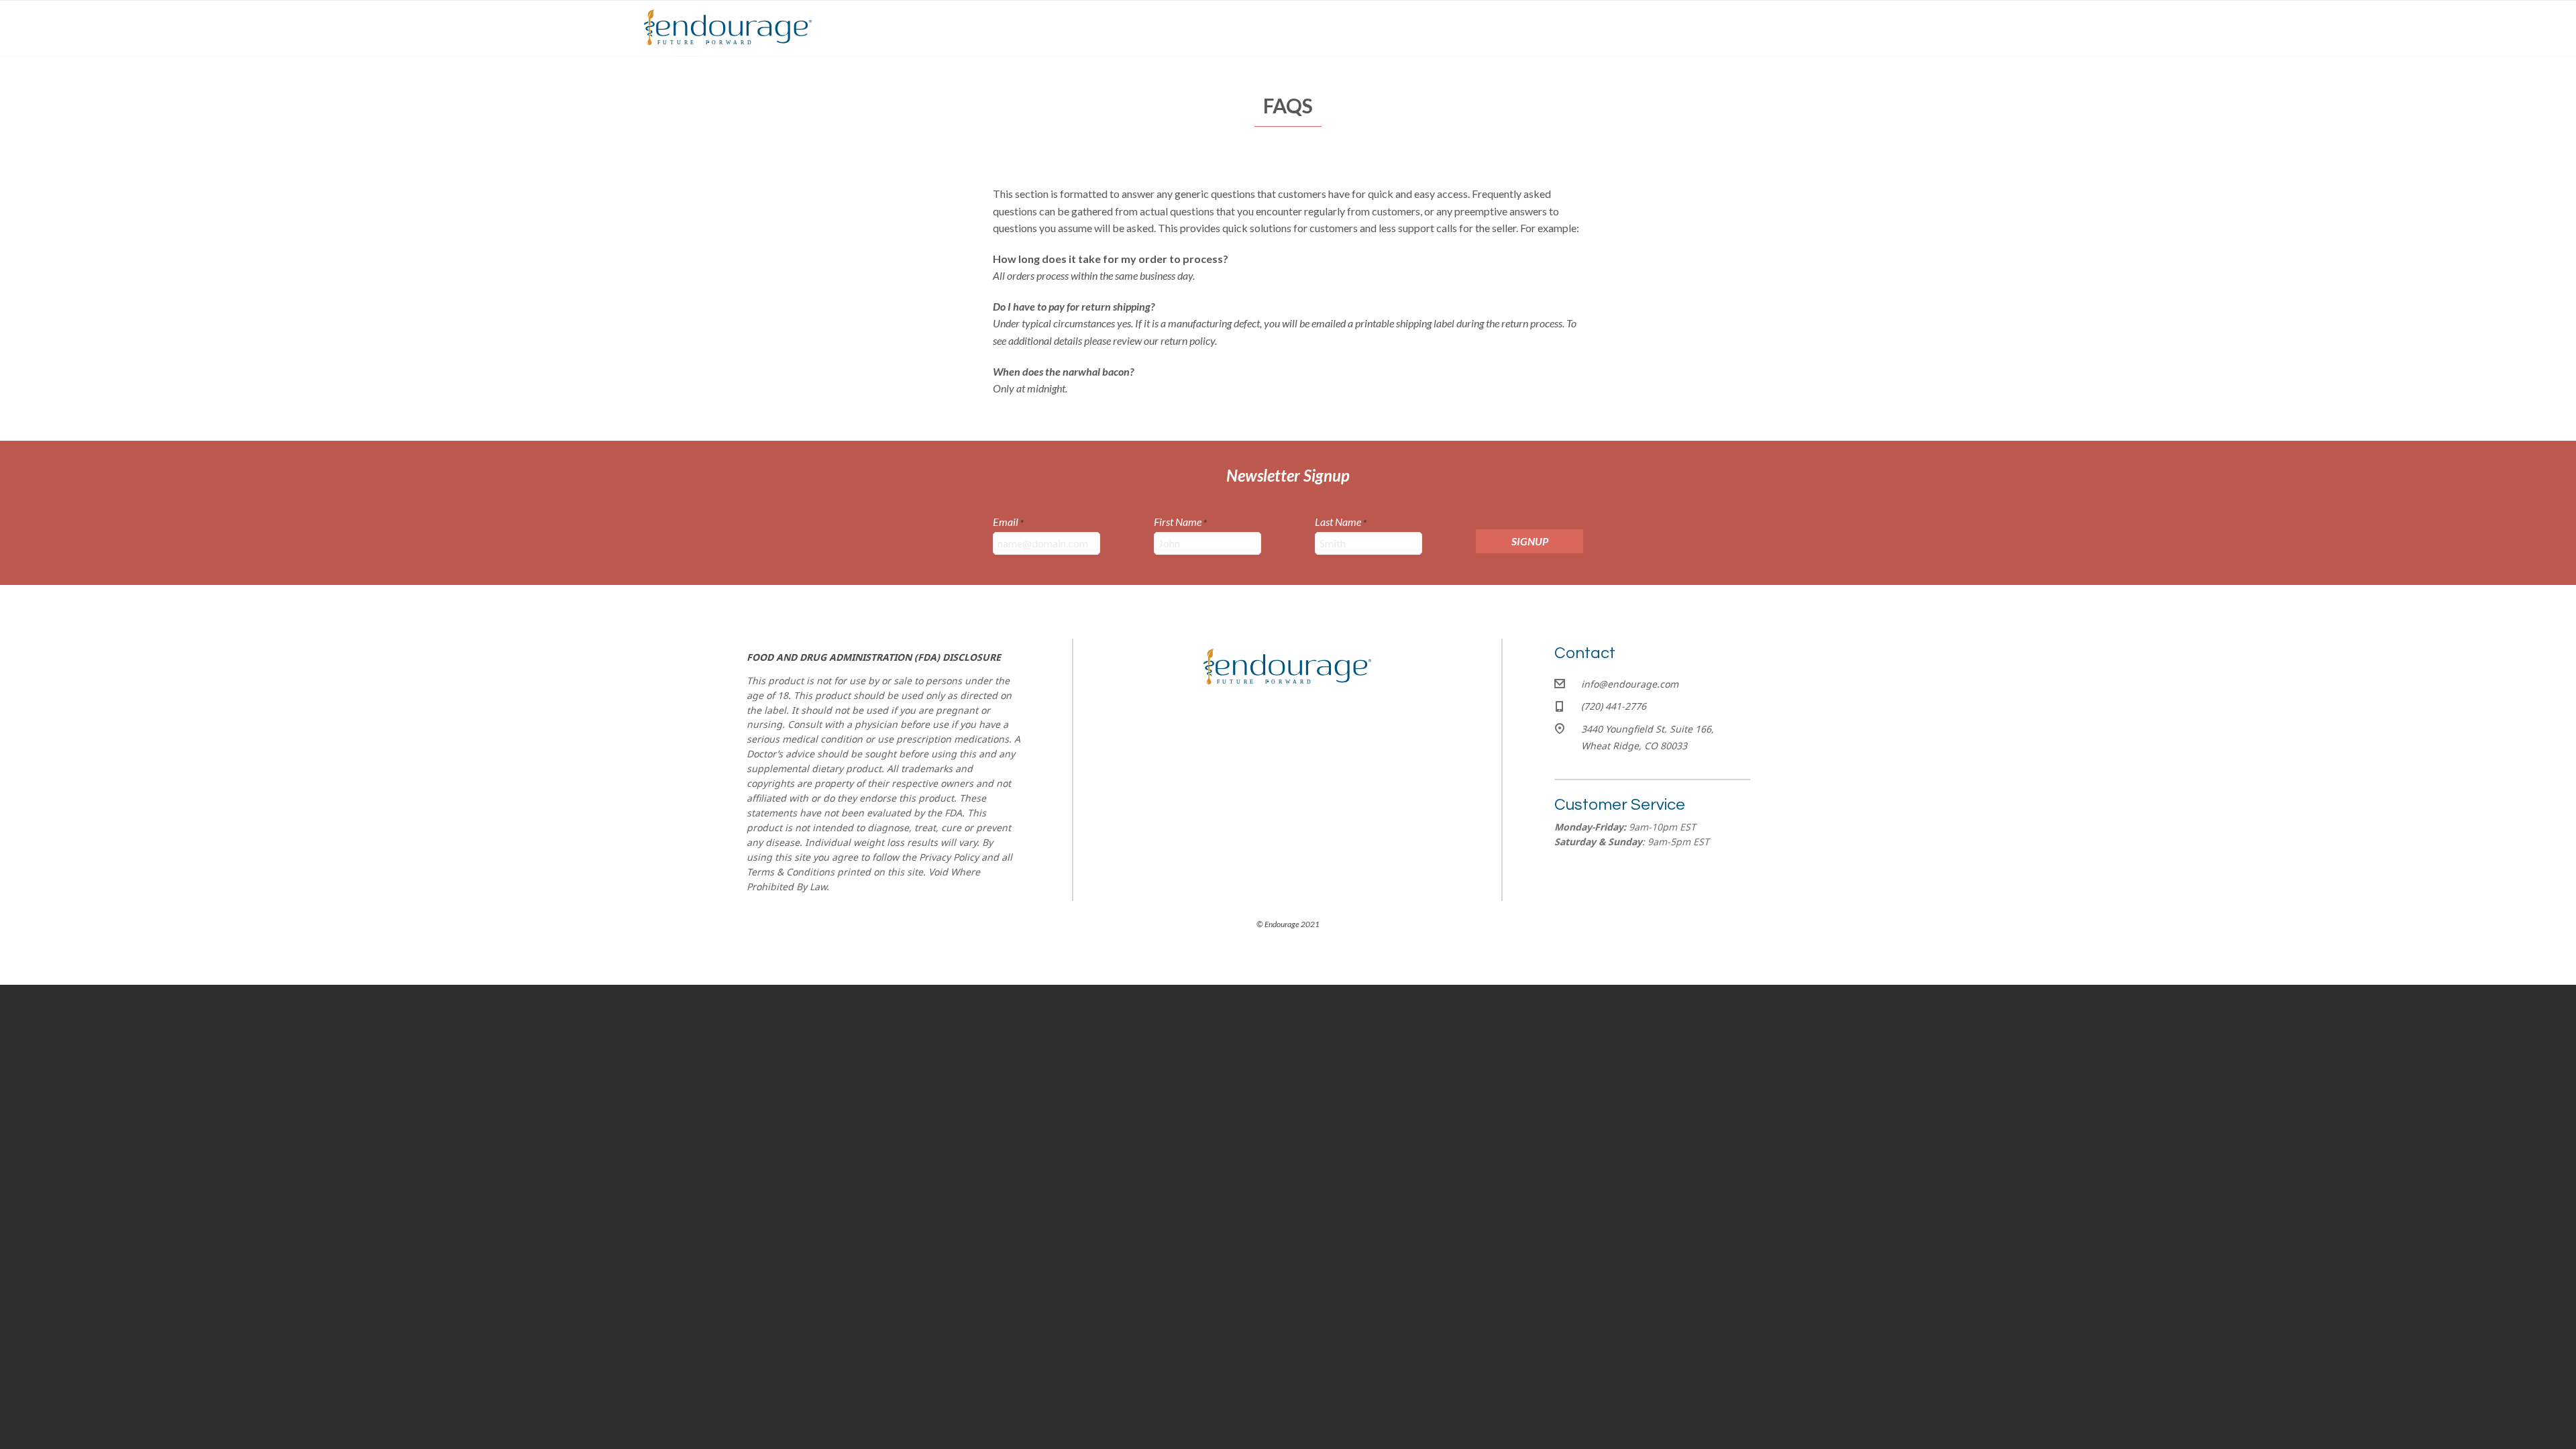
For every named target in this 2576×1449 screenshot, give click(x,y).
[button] (1529, 541)
